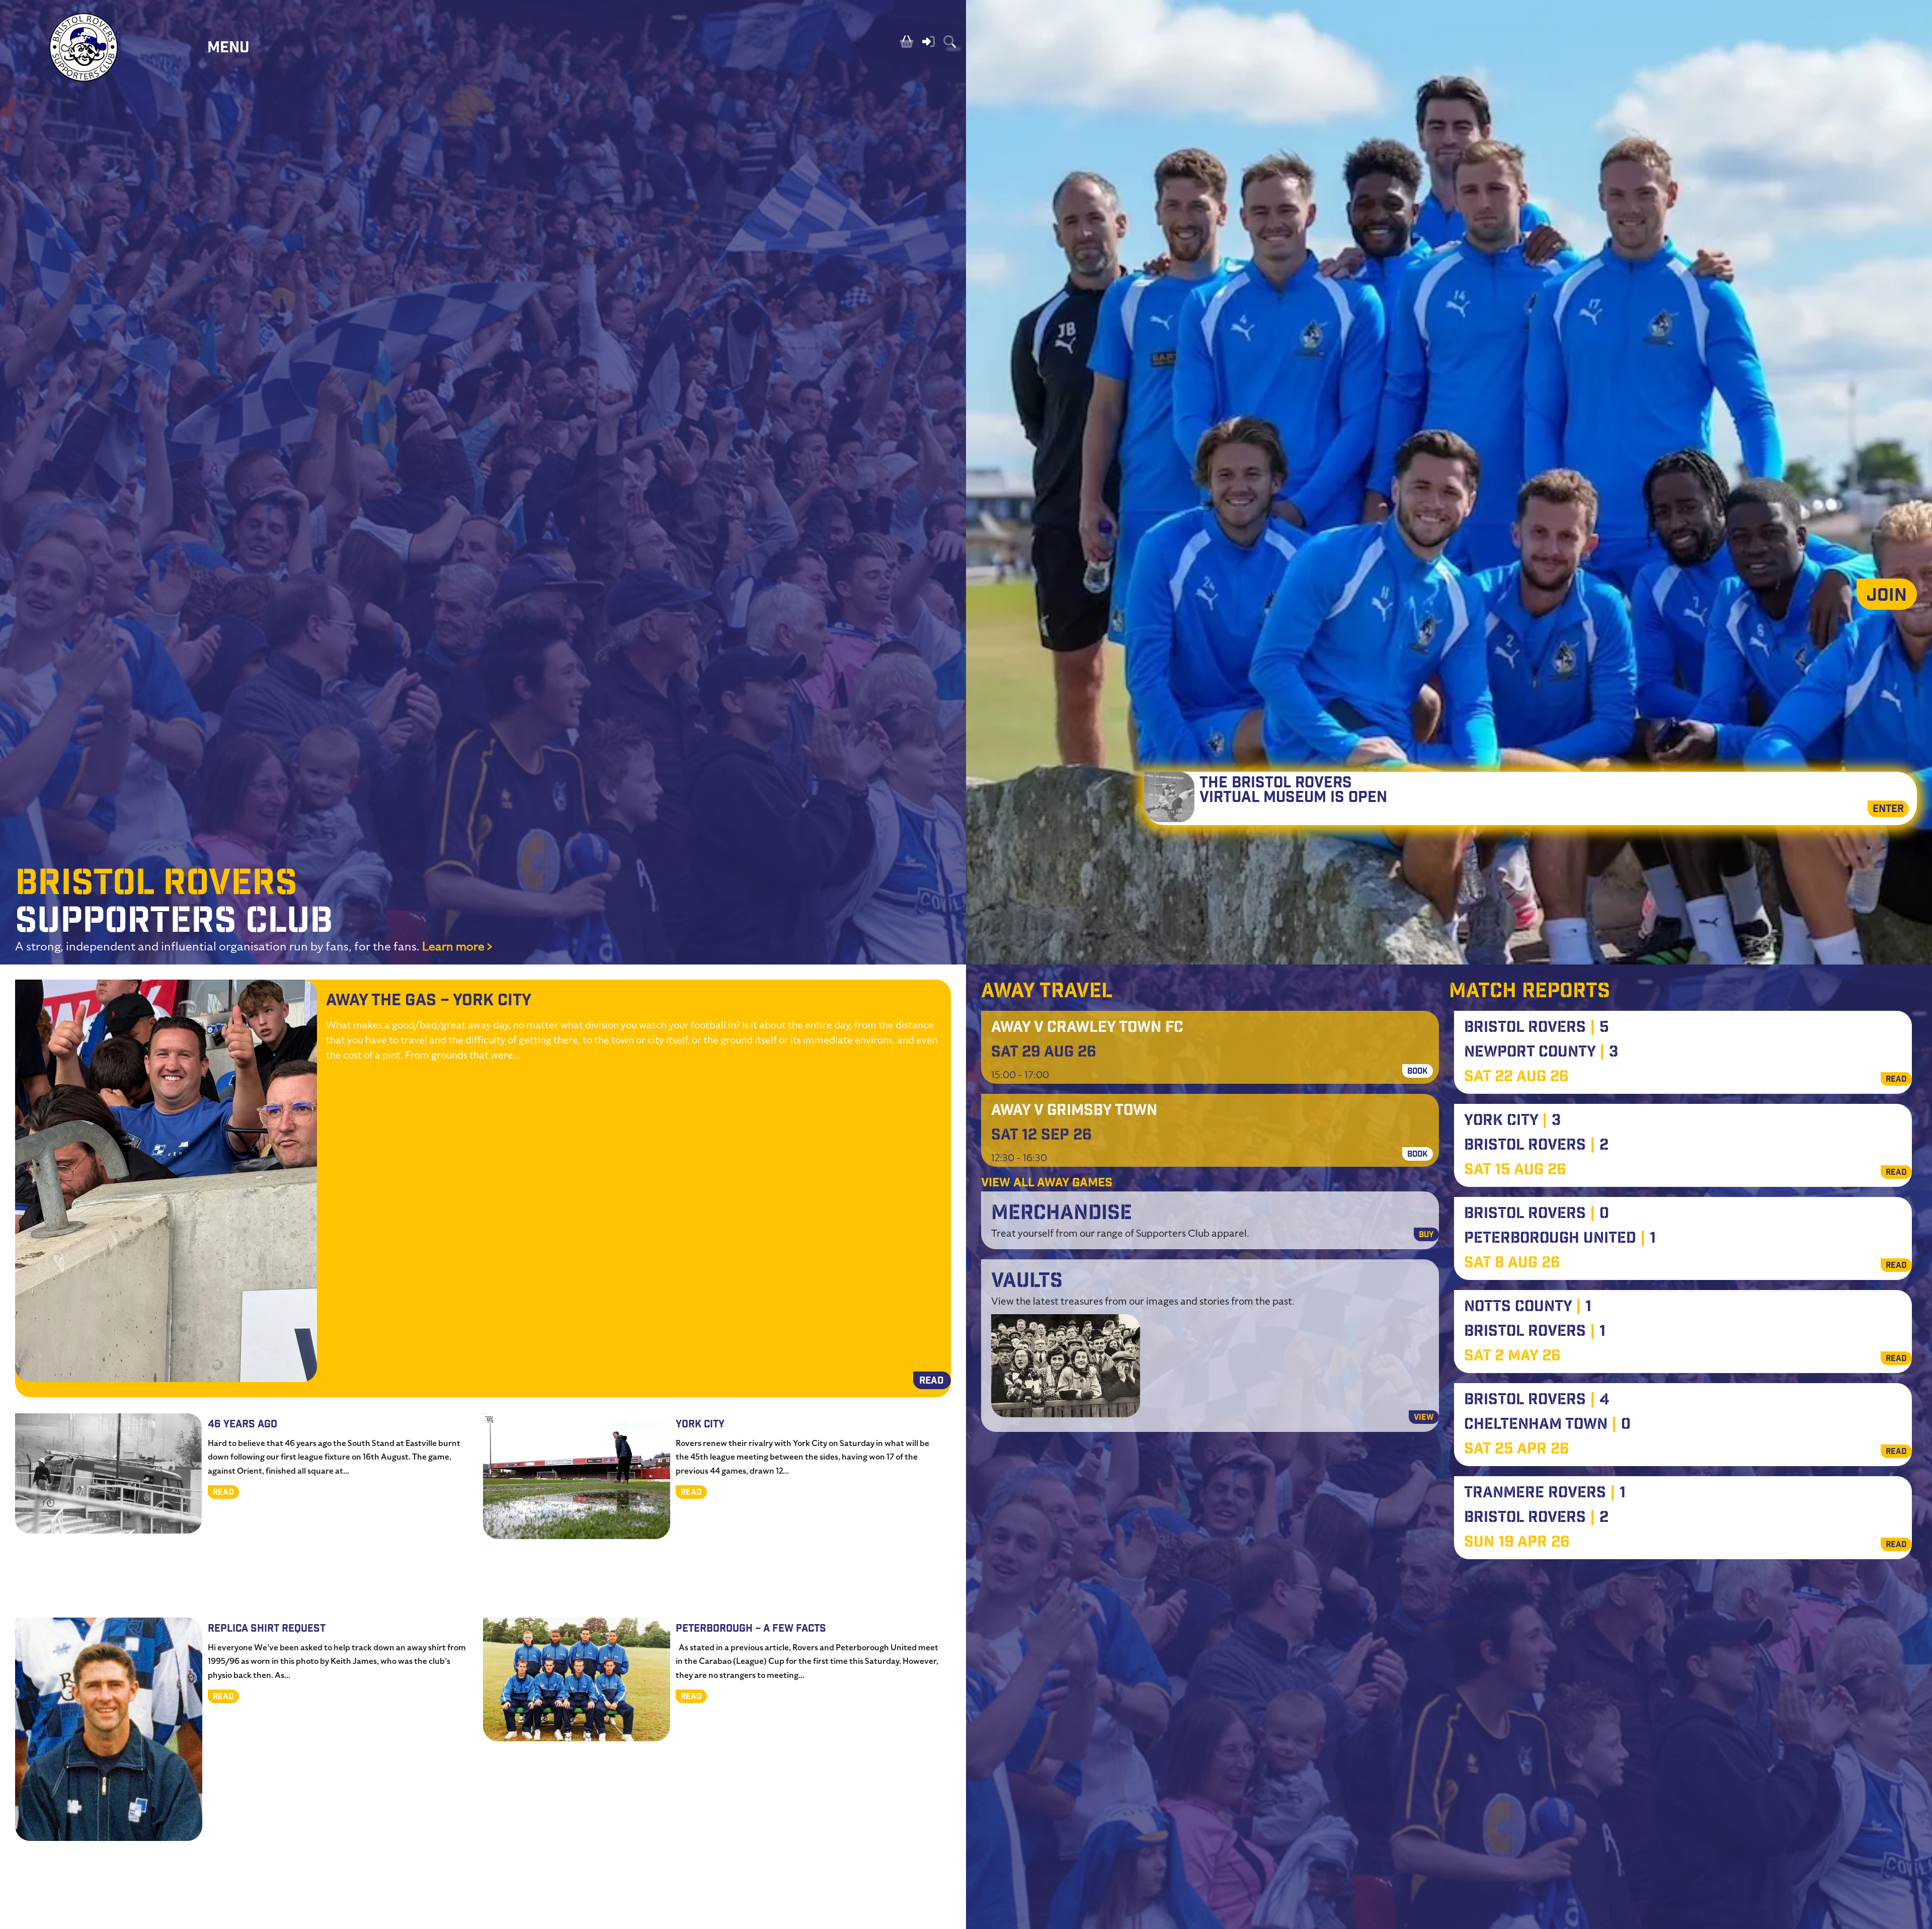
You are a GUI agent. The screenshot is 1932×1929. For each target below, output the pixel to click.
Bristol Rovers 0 (1537, 1215)
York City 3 (1512, 1121)
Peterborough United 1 (1560, 1239)
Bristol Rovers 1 (1535, 1332)
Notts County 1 (1528, 1308)
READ (932, 1382)
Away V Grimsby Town (1074, 1111)
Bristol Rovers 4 (1537, 1401)
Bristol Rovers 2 (1536, 1146)
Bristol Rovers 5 (1537, 1028)
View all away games (1047, 1184)
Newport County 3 (1541, 1053)
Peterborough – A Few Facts (751, 1629)
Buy (1426, 1235)
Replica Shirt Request (267, 1629)
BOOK (1418, 1072)
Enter (1888, 810)
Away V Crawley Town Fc (1087, 1028)
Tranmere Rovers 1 (1545, 1494)
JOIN (1887, 597)
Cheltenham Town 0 (1547, 1425)
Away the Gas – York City (429, 1001)
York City (700, 1425)
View (1424, 1418)
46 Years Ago (243, 1425)
